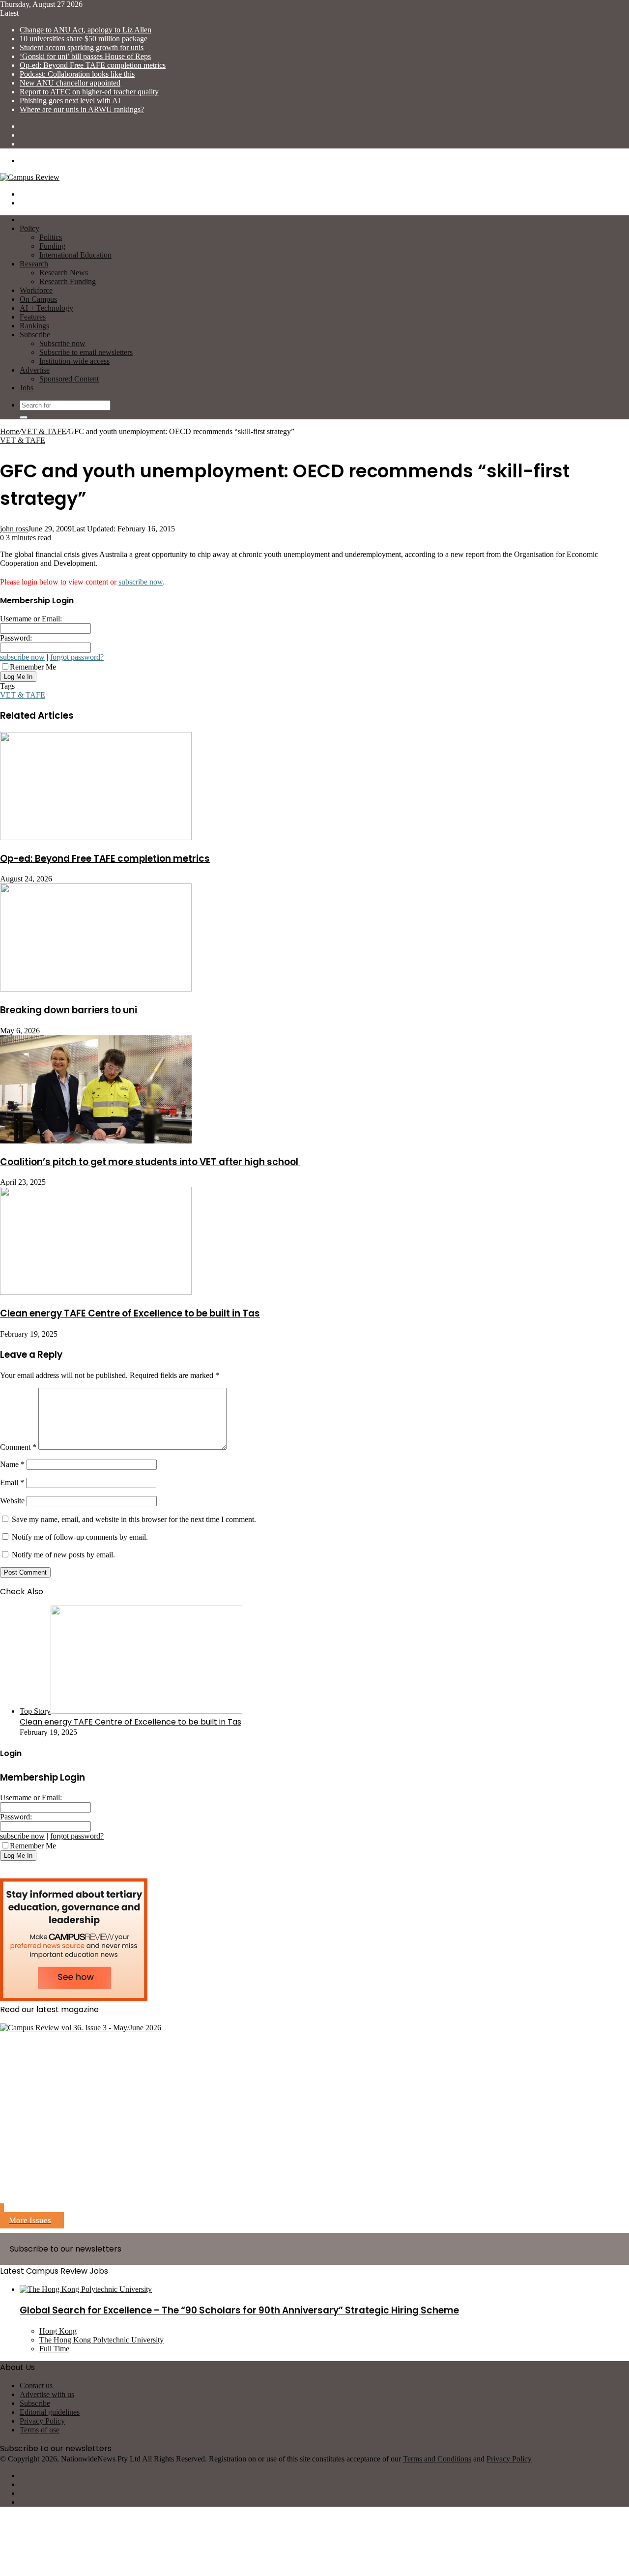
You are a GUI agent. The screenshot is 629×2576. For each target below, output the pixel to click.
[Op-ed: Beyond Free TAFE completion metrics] (96, 837)
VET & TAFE (44, 431)
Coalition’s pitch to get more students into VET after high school (150, 1162)
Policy (29, 228)
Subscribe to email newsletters (86, 352)
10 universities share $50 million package (84, 39)
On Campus (38, 299)
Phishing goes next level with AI (70, 101)
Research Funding (68, 281)
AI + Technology (46, 308)
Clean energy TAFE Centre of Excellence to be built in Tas (130, 1313)
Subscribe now (62, 343)
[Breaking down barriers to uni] (96, 989)
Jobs (27, 388)
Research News (64, 273)
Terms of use (40, 2430)
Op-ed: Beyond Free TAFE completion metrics (93, 65)
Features (33, 317)
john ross (14, 529)
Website (12, 1501)
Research (34, 264)
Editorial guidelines (50, 2412)
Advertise (35, 370)
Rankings (34, 326)
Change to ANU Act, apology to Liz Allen (86, 30)
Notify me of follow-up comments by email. (80, 1537)
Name (12, 1464)
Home (10, 431)
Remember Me (33, 667)
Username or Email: (31, 619)
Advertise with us (47, 2394)
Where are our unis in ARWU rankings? (82, 109)
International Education (75, 255)
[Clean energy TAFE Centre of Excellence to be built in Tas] (96, 1292)
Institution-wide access (74, 361)
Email (12, 1482)
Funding (52, 246)
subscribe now (141, 582)
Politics (51, 237)
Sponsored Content (69, 379)
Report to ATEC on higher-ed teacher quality (89, 92)
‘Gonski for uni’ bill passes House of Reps (85, 56)
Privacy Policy (42, 2421)
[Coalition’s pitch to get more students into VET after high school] (96, 1141)
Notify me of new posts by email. (63, 1555)
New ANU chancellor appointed (70, 83)
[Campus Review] (30, 177)
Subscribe (35, 335)
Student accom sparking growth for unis (82, 47)
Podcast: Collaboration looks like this (77, 74)
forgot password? (77, 657)
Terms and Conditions (437, 2459)
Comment (18, 1447)
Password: (16, 638)
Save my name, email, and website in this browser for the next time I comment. (134, 1519)
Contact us (36, 2386)
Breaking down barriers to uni (69, 1010)
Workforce (36, 290)
